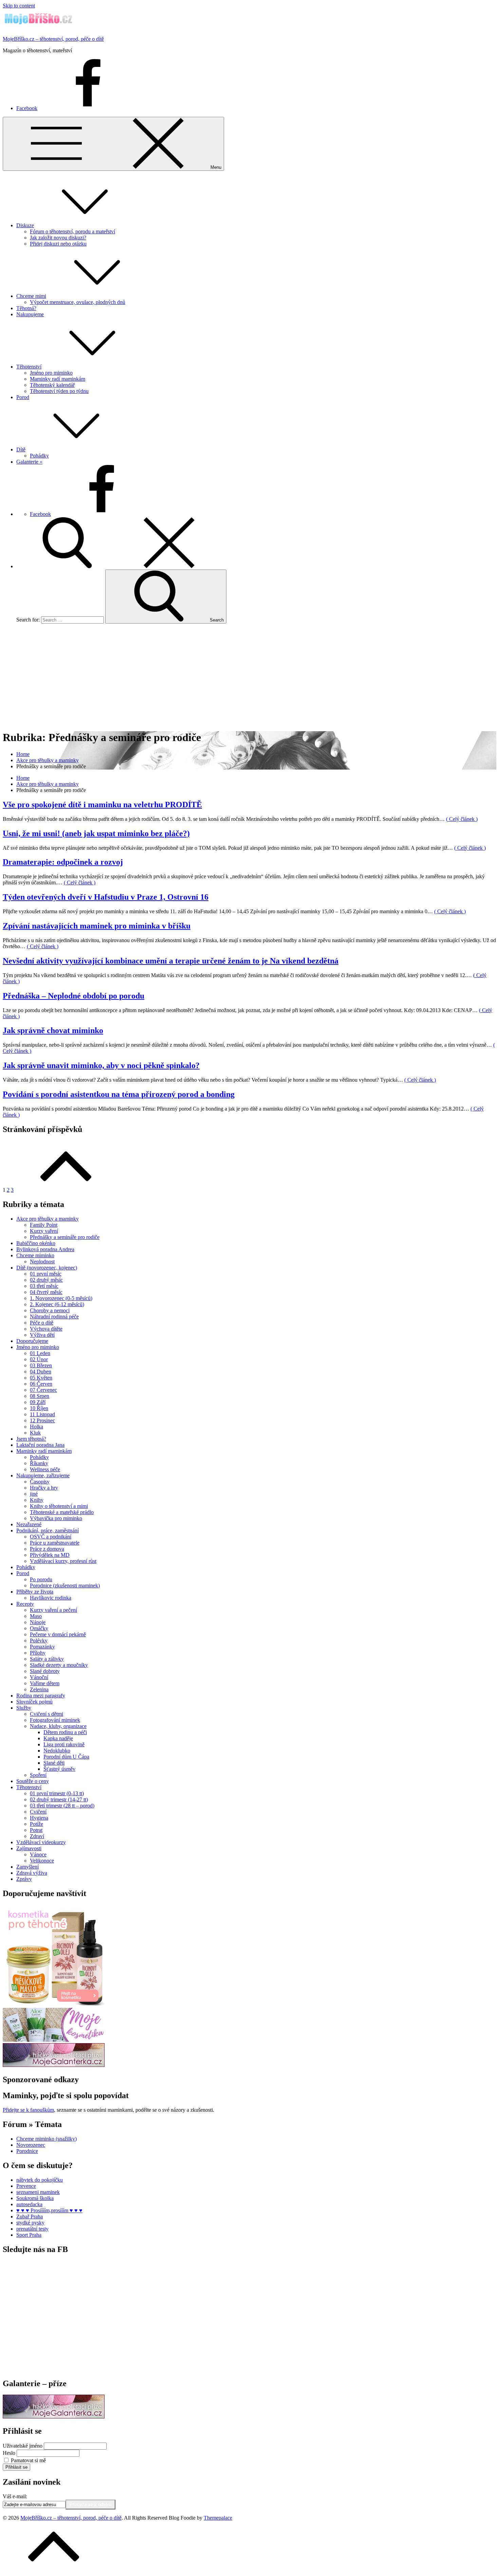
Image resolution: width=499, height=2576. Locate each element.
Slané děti (54, 1763)
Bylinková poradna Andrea (45, 1249)
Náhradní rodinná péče (54, 1317)
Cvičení (38, 1812)
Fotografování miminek (55, 1720)
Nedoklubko (57, 1751)
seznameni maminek (38, 2192)
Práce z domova (47, 1549)
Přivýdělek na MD (50, 1555)
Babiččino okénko (36, 1243)
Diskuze (25, 225)
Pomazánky (42, 1647)
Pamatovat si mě (28, 2460)
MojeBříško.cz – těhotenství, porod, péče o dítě (53, 39)
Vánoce (38, 1854)
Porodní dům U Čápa (66, 1757)
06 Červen (41, 1384)
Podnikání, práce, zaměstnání (48, 1530)
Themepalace (218, 2518)
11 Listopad (42, 1414)
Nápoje (38, 1622)
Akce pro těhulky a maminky (48, 1219)
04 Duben (41, 1372)
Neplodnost (42, 1262)
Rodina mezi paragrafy (41, 1696)
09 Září (38, 1402)
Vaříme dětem (45, 1683)
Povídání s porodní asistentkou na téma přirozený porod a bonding (119, 1094)
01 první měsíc (46, 1274)
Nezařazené (29, 1524)
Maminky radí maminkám (58, 379)
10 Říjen (39, 1408)
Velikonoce (42, 1861)
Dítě (21, 449)
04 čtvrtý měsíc (46, 1292)
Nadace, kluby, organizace (58, 1726)
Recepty (25, 1604)
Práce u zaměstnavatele (55, 1543)
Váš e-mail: (15, 2496)
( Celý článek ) (462, 819)
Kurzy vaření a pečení (53, 1610)
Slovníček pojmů (34, 1702)
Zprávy (24, 1879)
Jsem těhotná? (31, 1439)
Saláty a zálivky (47, 1659)
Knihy (37, 1500)
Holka (36, 1427)
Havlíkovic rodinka (51, 1598)
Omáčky (39, 1628)
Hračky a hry (44, 1488)
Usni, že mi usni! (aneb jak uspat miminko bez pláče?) (96, 833)
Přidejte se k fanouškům (28, 2110)
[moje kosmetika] (54, 2040)
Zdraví (37, 1836)
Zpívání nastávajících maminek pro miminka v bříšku (97, 926)
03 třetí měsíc (44, 1286)
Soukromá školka (35, 2198)
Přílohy (38, 1653)
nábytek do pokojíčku (40, 2180)
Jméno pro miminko (51, 373)
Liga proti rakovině (64, 1744)
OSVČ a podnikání (51, 1537)
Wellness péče (45, 1469)
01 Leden (40, 1353)
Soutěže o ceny (33, 1781)
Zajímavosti (29, 1848)
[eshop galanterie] (54, 2065)
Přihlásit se (16, 2467)
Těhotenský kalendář (52, 385)
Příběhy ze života (35, 1592)
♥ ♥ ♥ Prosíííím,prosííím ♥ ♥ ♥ (49, 2210)
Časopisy (40, 1482)
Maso (36, 1616)
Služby (24, 1708)
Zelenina (39, 1689)
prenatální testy (32, 2229)
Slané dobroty (45, 1671)
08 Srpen (40, 1396)
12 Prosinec (42, 1420)
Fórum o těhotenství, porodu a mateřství (72, 231)
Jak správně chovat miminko (53, 1030)
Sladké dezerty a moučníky (59, 1665)
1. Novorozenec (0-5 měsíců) (61, 1298)
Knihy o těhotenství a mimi (59, 1506)
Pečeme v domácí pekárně (58, 1634)
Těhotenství (29, 367)
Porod (23, 397)
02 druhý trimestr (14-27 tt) (59, 1799)
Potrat (36, 1830)
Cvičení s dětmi (47, 1714)
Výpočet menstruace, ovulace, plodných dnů (78, 302)
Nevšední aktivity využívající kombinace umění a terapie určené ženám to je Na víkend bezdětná (171, 961)
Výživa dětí (42, 1335)
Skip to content (19, 6)
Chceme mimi (31, 296)
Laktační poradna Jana (40, 1445)
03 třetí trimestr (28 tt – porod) (62, 1806)
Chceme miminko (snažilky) (47, 2139)
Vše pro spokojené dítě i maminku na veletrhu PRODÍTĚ (102, 805)
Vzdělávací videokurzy (41, 1842)
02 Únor (39, 1359)
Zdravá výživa (32, 1873)
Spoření (38, 1775)
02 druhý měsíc (46, 1280)
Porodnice (27, 2151)
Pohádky (39, 456)
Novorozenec (31, 2145)
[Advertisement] (249, 677)
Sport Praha (29, 2235)
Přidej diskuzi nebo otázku (58, 244)
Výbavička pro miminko (56, 1518)
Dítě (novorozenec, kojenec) (47, 1268)
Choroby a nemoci (50, 1310)
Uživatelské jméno (23, 2446)
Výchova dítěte (46, 1329)
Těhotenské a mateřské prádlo (62, 1512)
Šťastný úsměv (59, 1769)
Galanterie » (29, 462)
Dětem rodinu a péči (65, 1732)
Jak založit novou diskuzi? (58, 238)
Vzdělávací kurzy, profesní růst (63, 1561)
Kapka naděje (58, 1738)
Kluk (35, 1433)
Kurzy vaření (44, 1231)
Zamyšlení (27, 1867)
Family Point (44, 1225)
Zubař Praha (30, 2217)
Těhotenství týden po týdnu (59, 391)
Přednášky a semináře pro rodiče (65, 1237)
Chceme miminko (35, 1255)
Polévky (39, 1641)
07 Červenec (43, 1390)
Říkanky (39, 1463)
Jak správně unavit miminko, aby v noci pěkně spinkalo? (101, 1065)
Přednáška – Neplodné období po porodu (73, 996)
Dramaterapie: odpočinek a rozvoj (63, 862)
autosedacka (29, 2204)
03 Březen (41, 1365)
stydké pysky (30, 2223)
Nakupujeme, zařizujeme (43, 1475)
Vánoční (39, 1677)
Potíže (36, 1824)
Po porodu (41, 1579)
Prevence (26, 2186)
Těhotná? (26, 308)
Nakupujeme (30, 314)
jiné (34, 1494)
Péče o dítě (42, 1323)
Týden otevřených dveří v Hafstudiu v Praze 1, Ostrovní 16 (106, 897)
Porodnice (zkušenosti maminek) (65, 1586)
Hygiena (39, 1818)
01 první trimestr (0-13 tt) (57, 1793)
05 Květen (41, 1378)
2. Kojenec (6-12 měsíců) (57, 1304)
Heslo (9, 2453)
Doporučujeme (32, 1341)
